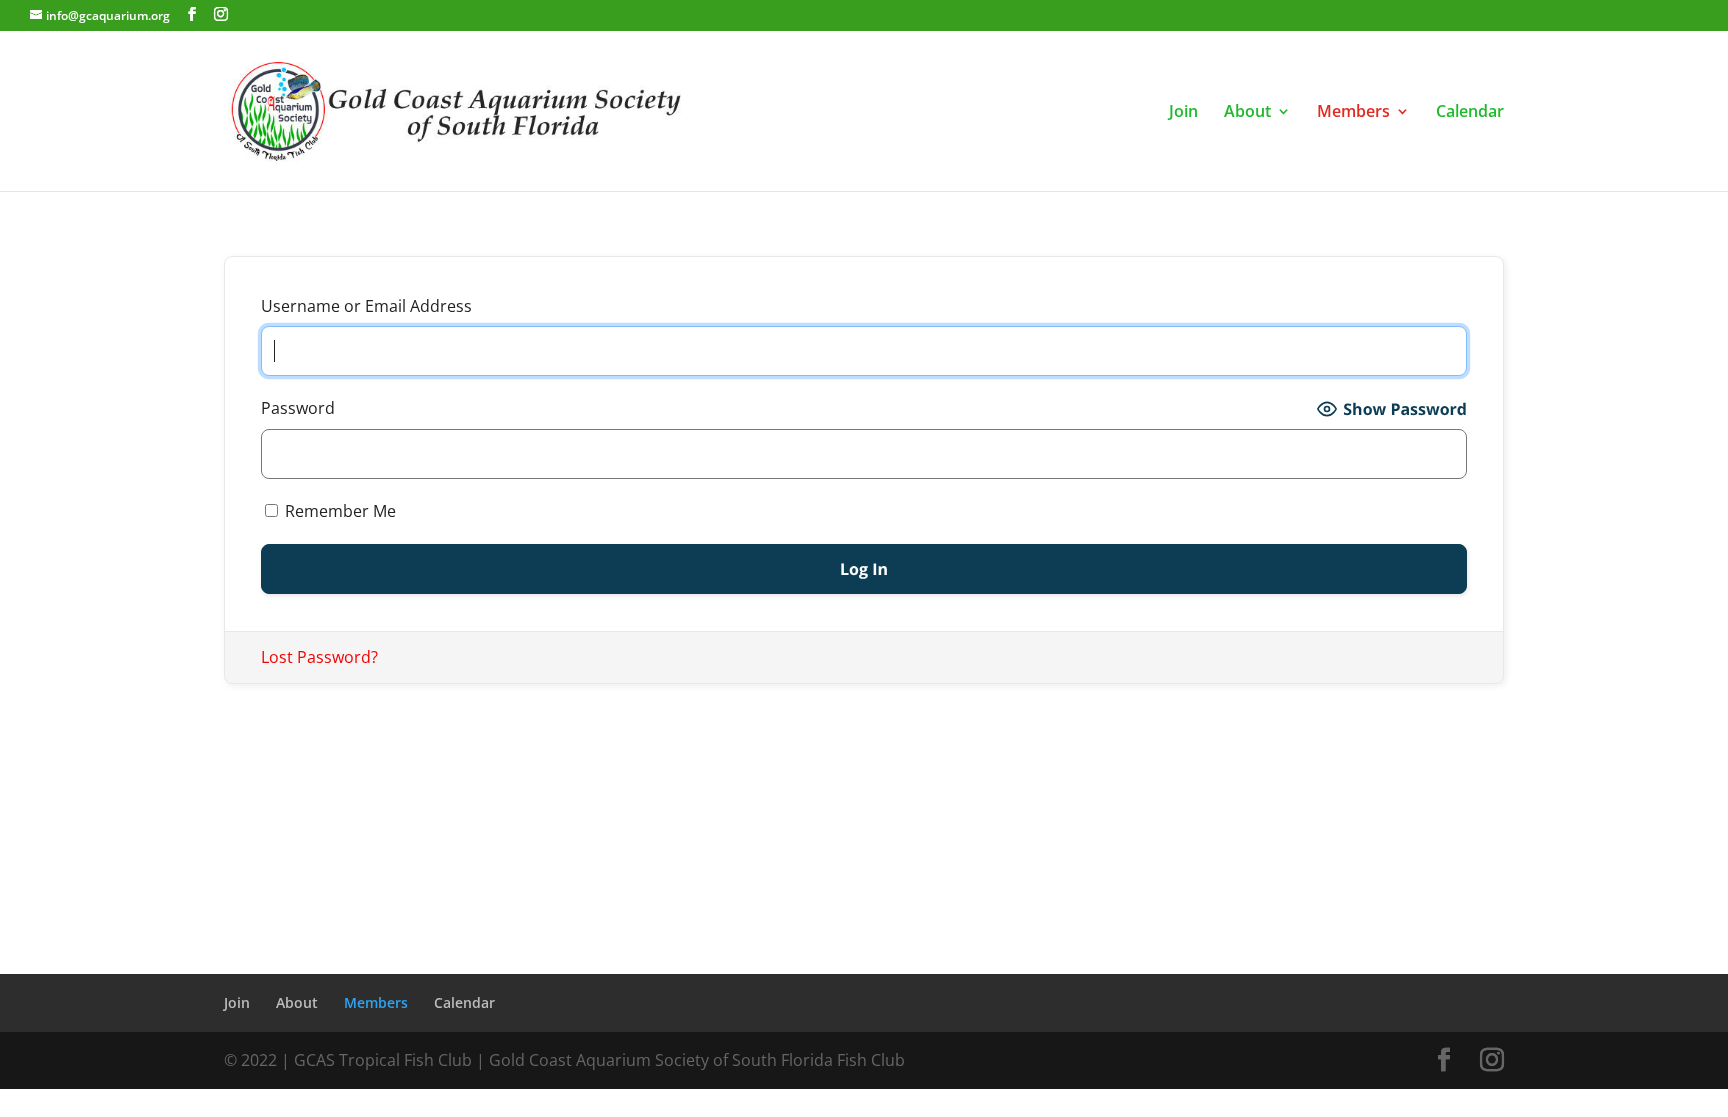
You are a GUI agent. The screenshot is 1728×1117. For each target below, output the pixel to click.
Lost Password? (319, 657)
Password (298, 408)
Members (1353, 113)
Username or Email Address (366, 306)
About (1247, 113)
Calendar (1470, 113)
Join (1183, 113)
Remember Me (338, 511)
